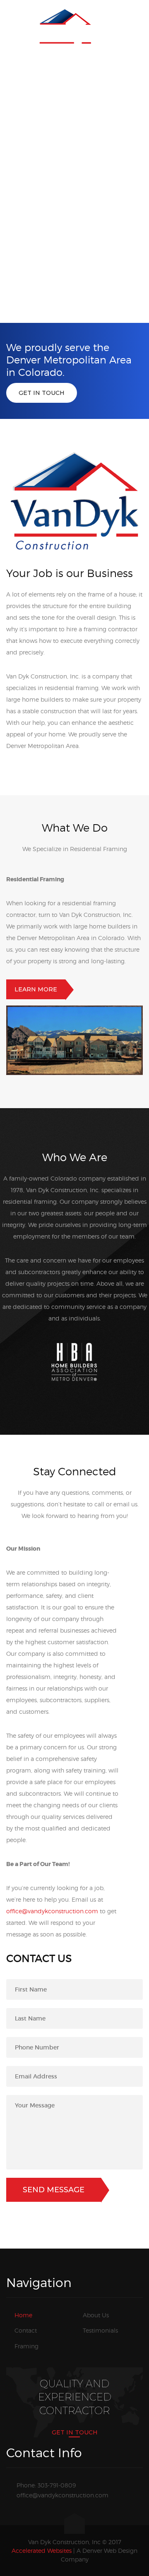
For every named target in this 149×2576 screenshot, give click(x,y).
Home (23, 2315)
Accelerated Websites (42, 2551)
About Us (96, 2315)
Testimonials (100, 2330)
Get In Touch (75, 2432)
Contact (26, 2330)
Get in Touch (42, 393)
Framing (26, 2346)
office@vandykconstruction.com (52, 1911)
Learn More (36, 989)
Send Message (54, 2190)
